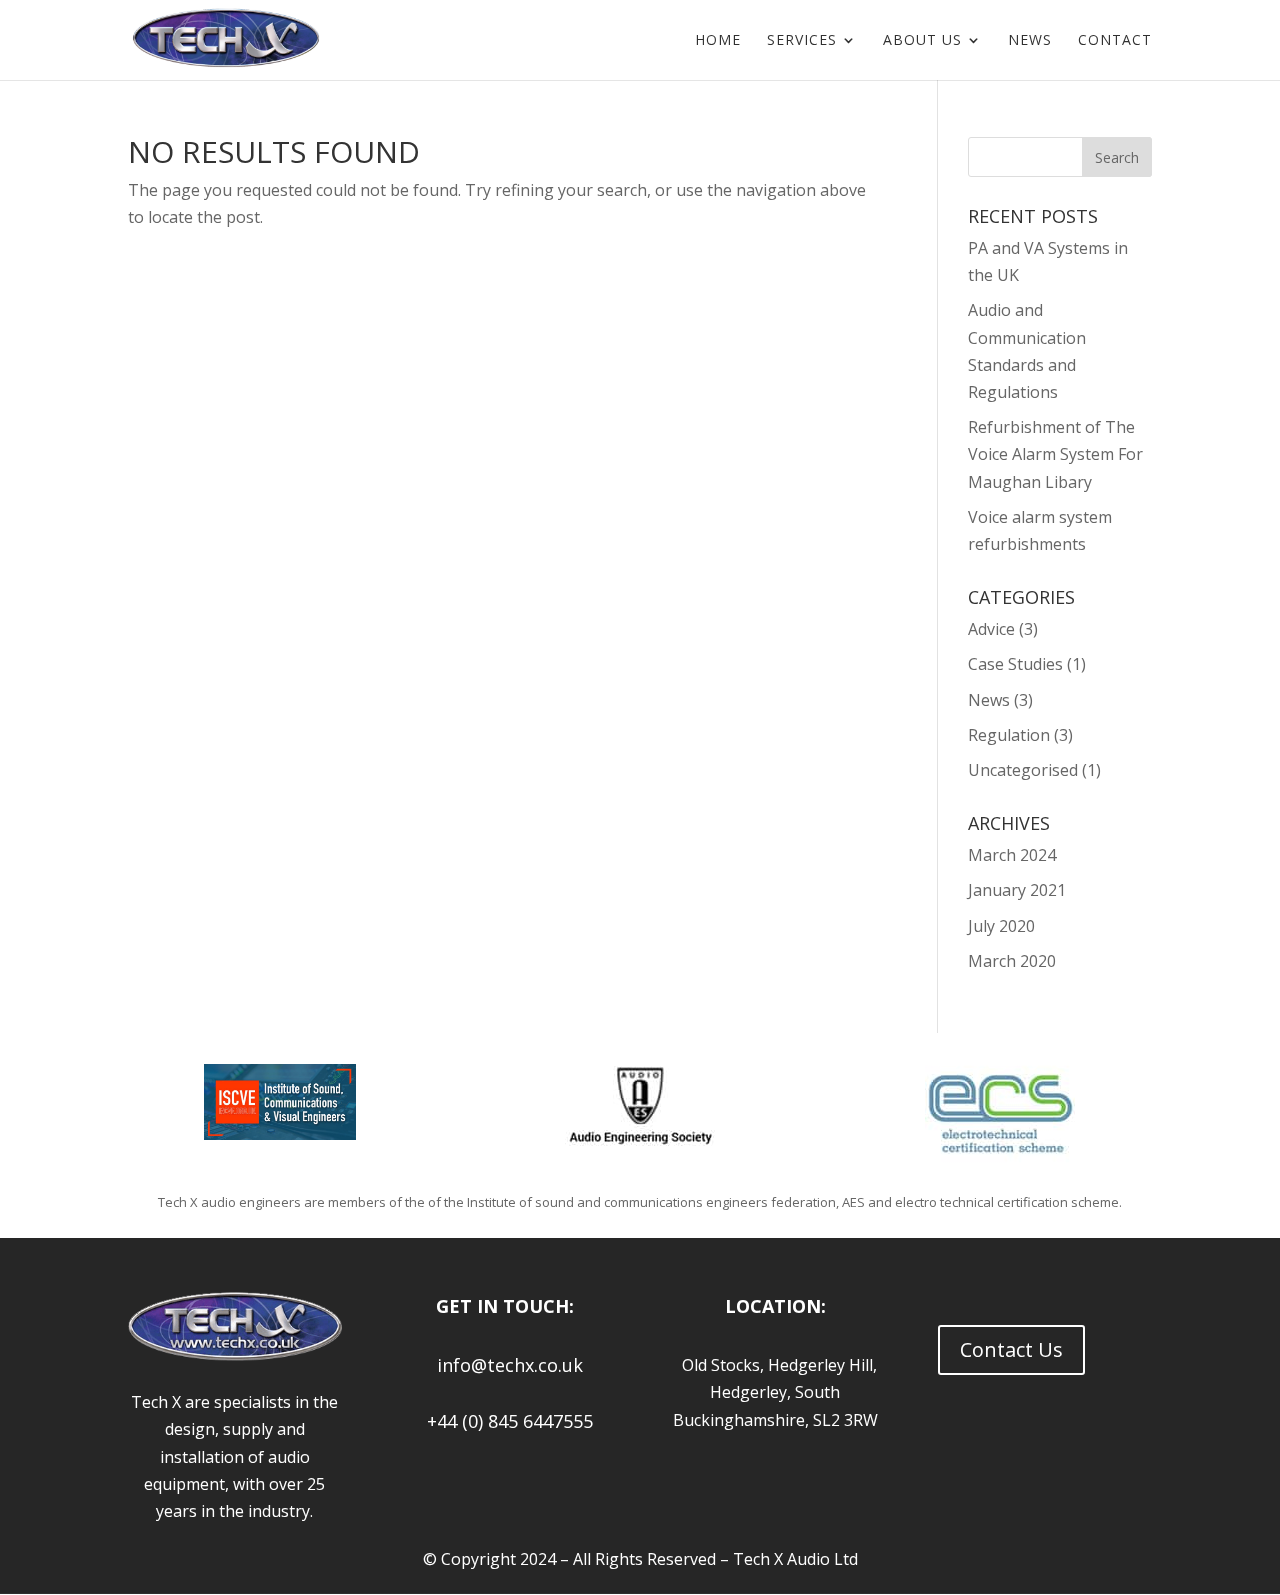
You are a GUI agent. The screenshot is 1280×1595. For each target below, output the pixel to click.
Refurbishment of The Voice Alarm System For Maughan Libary (1055, 454)
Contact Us (1011, 1349)
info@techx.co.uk (505, 1365)
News (1030, 41)
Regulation (1009, 735)
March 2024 (1012, 855)
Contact (1115, 41)
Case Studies (1015, 664)
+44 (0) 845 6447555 (505, 1421)
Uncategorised (1023, 770)
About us (922, 41)
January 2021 (1017, 890)
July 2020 (1001, 926)
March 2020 (1012, 961)
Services (802, 41)
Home (718, 41)
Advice (991, 629)
